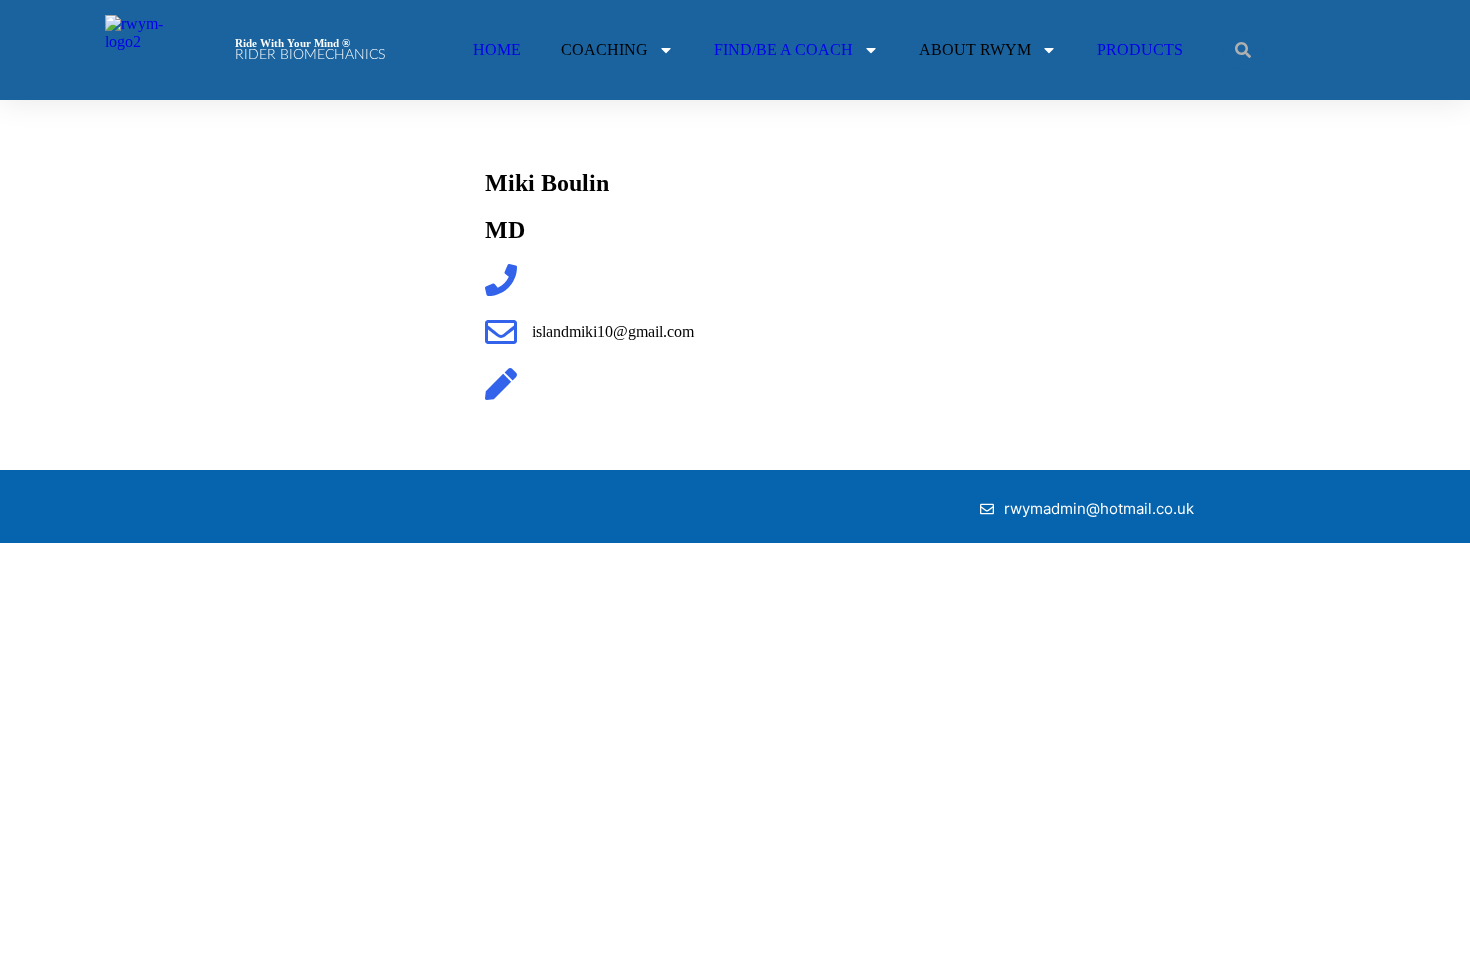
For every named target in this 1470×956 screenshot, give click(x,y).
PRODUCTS (1140, 49)
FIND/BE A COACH (783, 49)
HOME (497, 49)
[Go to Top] (1430, 916)
